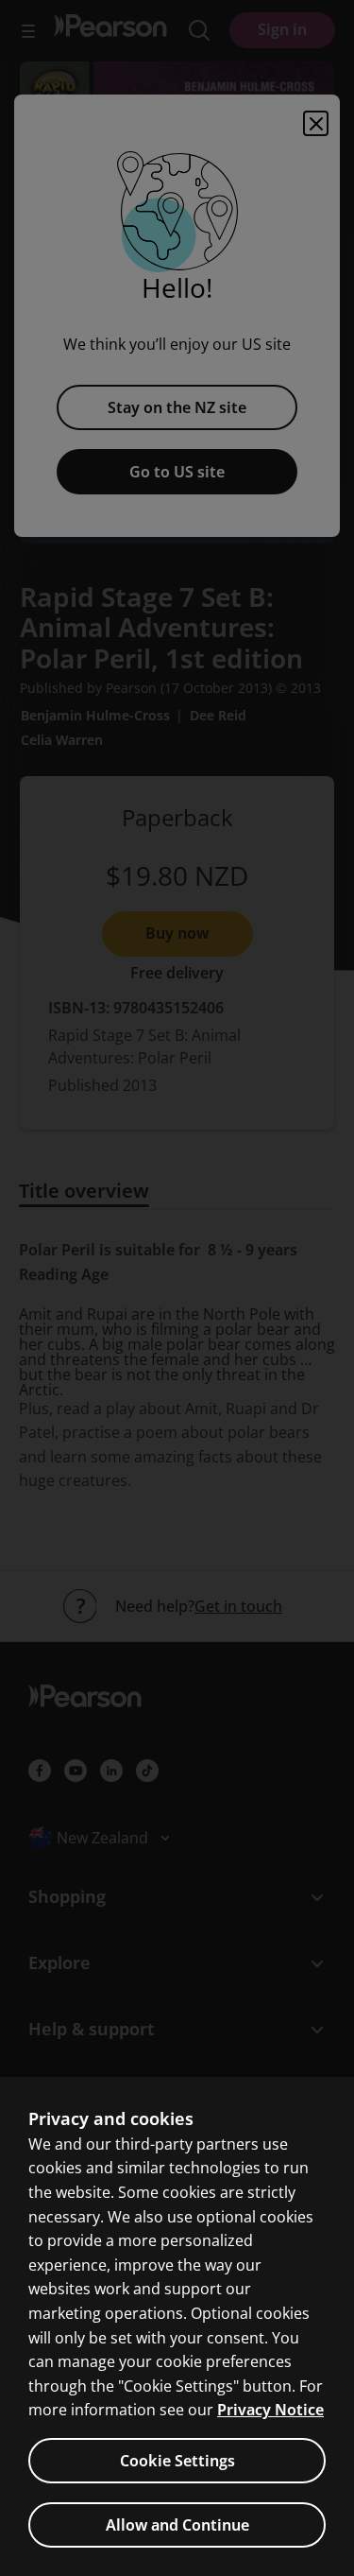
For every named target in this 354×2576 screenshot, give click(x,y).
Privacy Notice (270, 2410)
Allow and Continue (177, 2525)
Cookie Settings (177, 2461)
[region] (177, 2326)
